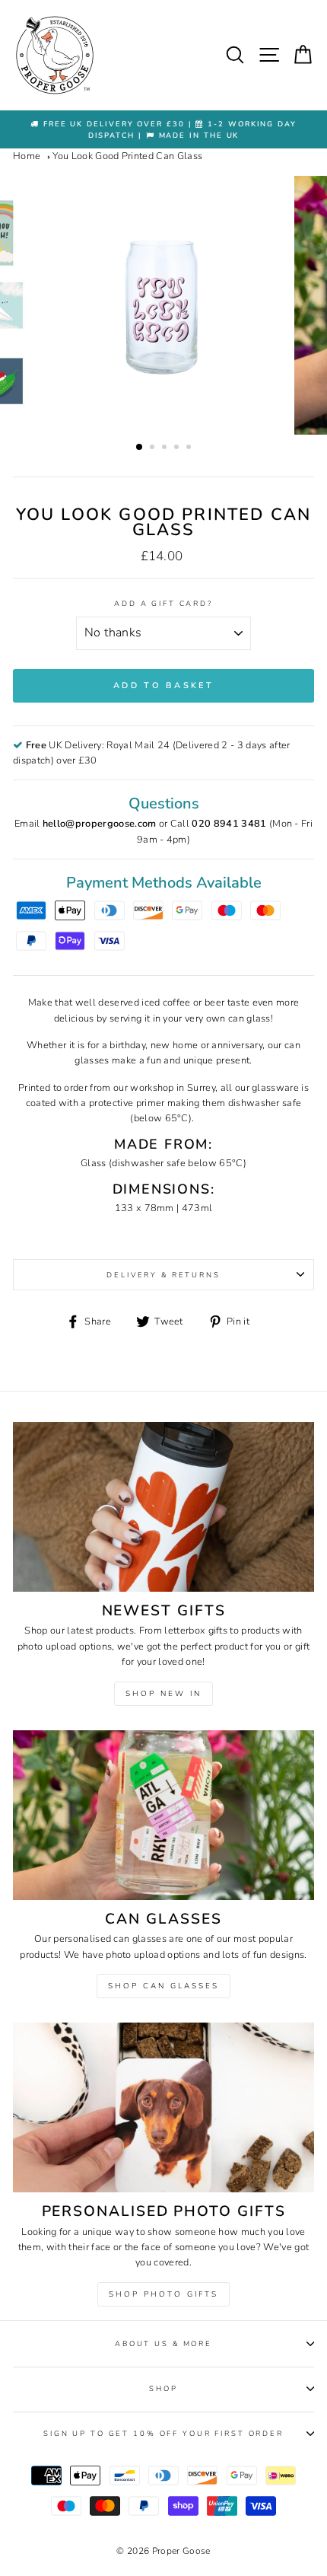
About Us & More (163, 2343)
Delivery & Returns (163, 1275)
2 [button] (154, 448)
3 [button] (166, 448)
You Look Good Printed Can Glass (127, 156)
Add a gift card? (163, 603)
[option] (163, 130)
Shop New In (163, 1694)
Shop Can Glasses (163, 1986)
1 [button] (140, 448)
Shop (163, 2388)
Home (27, 156)
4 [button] (178, 448)
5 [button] (190, 448)
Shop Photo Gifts (163, 2294)
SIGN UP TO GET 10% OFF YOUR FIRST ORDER (163, 2433)
